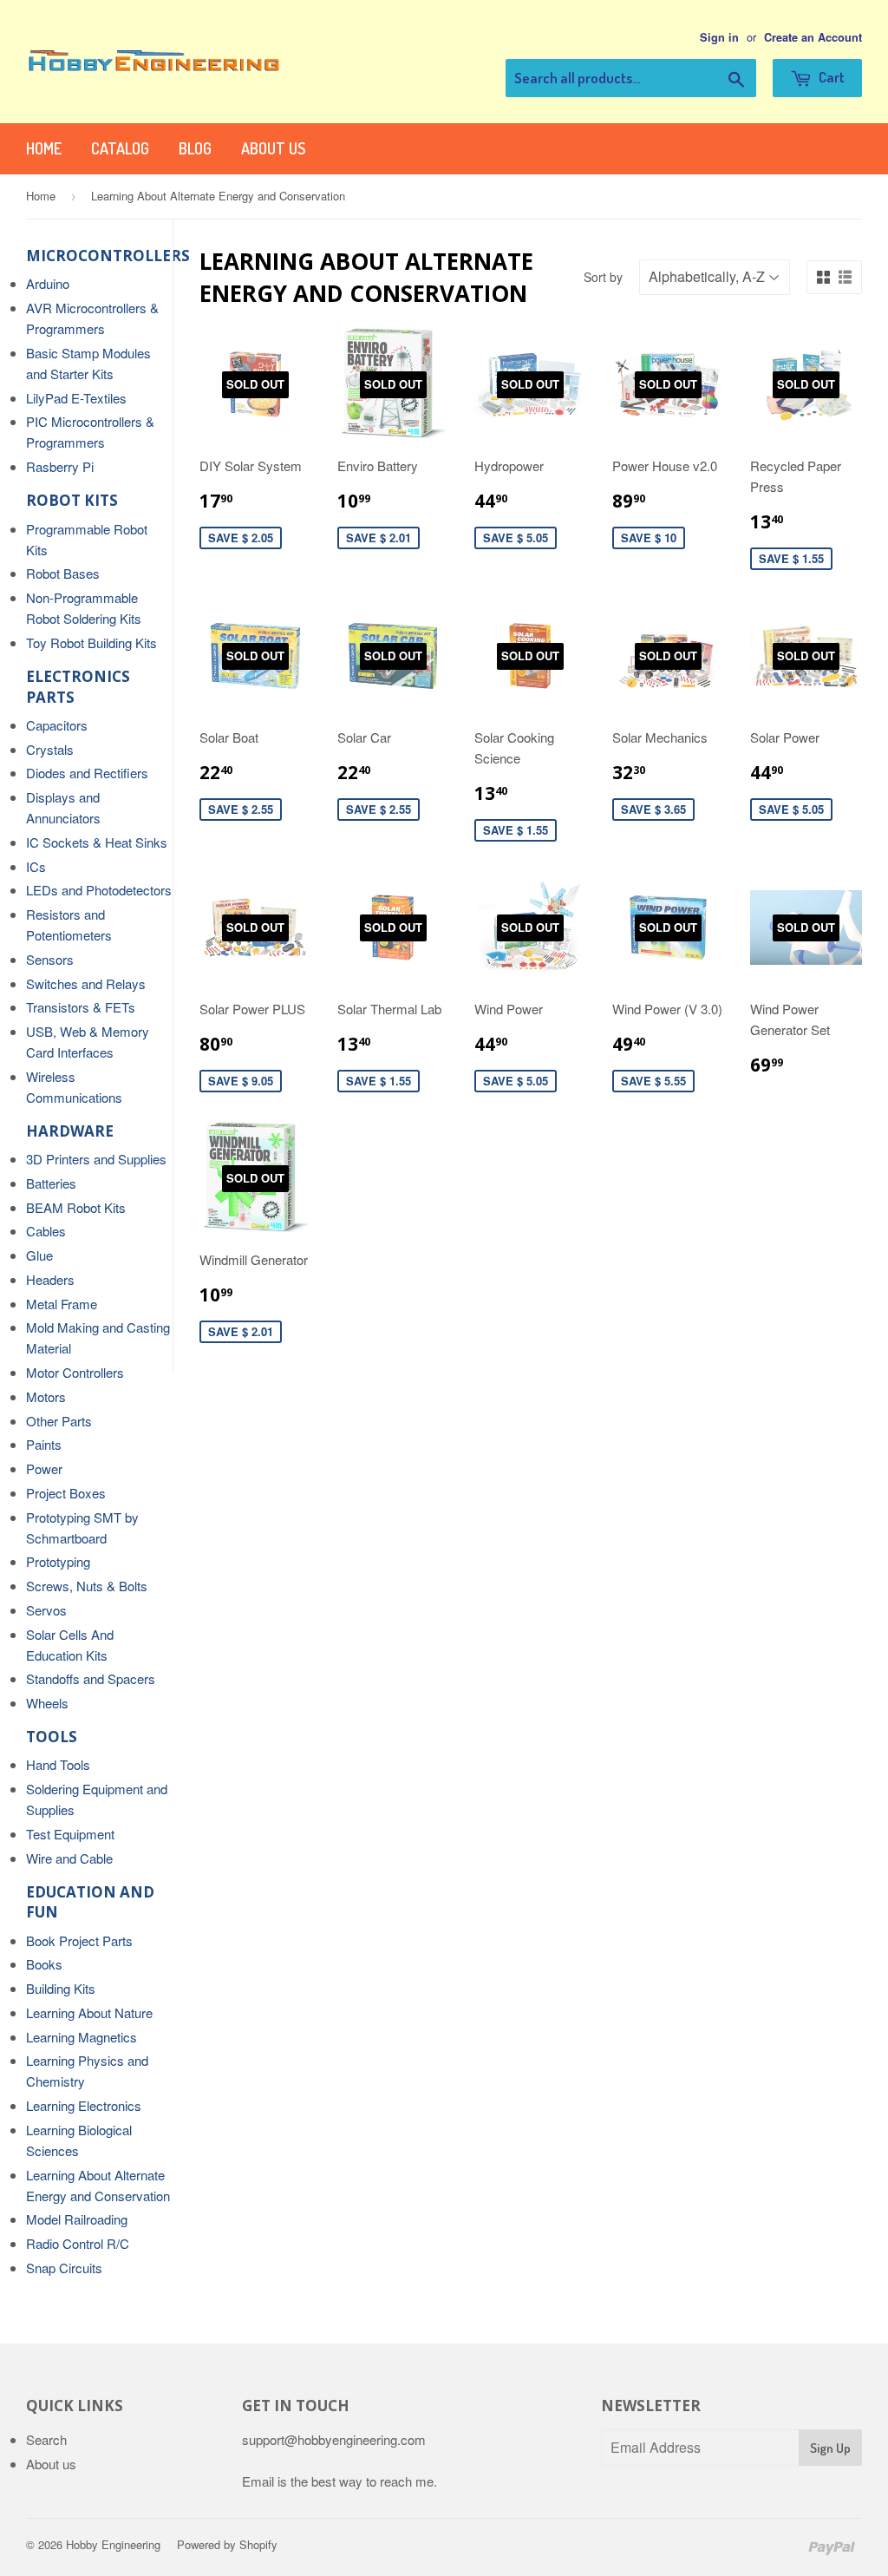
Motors (46, 1396)
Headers (50, 1279)
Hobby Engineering (113, 2544)
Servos (46, 1610)
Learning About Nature (89, 2012)
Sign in (719, 37)
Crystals (50, 749)
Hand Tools (58, 1764)
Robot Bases (63, 573)
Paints (44, 1444)
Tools (52, 1737)
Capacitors (57, 725)
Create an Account (813, 37)
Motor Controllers (75, 1372)
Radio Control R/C (78, 2243)
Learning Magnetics (82, 2037)
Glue (39, 1255)
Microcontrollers (108, 256)
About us (273, 148)
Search (46, 2439)
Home (44, 148)
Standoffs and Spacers (91, 1678)
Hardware (70, 1131)
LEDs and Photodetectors (99, 890)
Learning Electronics (84, 2105)
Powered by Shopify (227, 2544)
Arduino (48, 283)
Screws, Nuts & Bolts (87, 1586)
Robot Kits (72, 500)
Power (44, 1468)
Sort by (603, 277)
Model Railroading (77, 2219)
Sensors (50, 959)
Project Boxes (66, 1493)
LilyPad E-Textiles (76, 398)
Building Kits (61, 1988)
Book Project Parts (79, 1940)
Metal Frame (62, 1304)
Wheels (47, 1703)
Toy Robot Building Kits (91, 642)
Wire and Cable (69, 1858)
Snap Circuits (64, 2268)
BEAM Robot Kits (76, 1207)
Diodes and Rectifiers (87, 773)
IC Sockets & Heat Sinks (97, 842)
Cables (46, 1231)
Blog (195, 148)
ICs (36, 866)
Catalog (120, 148)
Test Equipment (70, 1834)
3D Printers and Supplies (96, 1159)
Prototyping (58, 1561)
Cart (830, 77)
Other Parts (59, 1421)
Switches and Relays (86, 983)
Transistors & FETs (81, 1007)
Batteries (51, 1183)
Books (44, 1964)
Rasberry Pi (60, 466)
